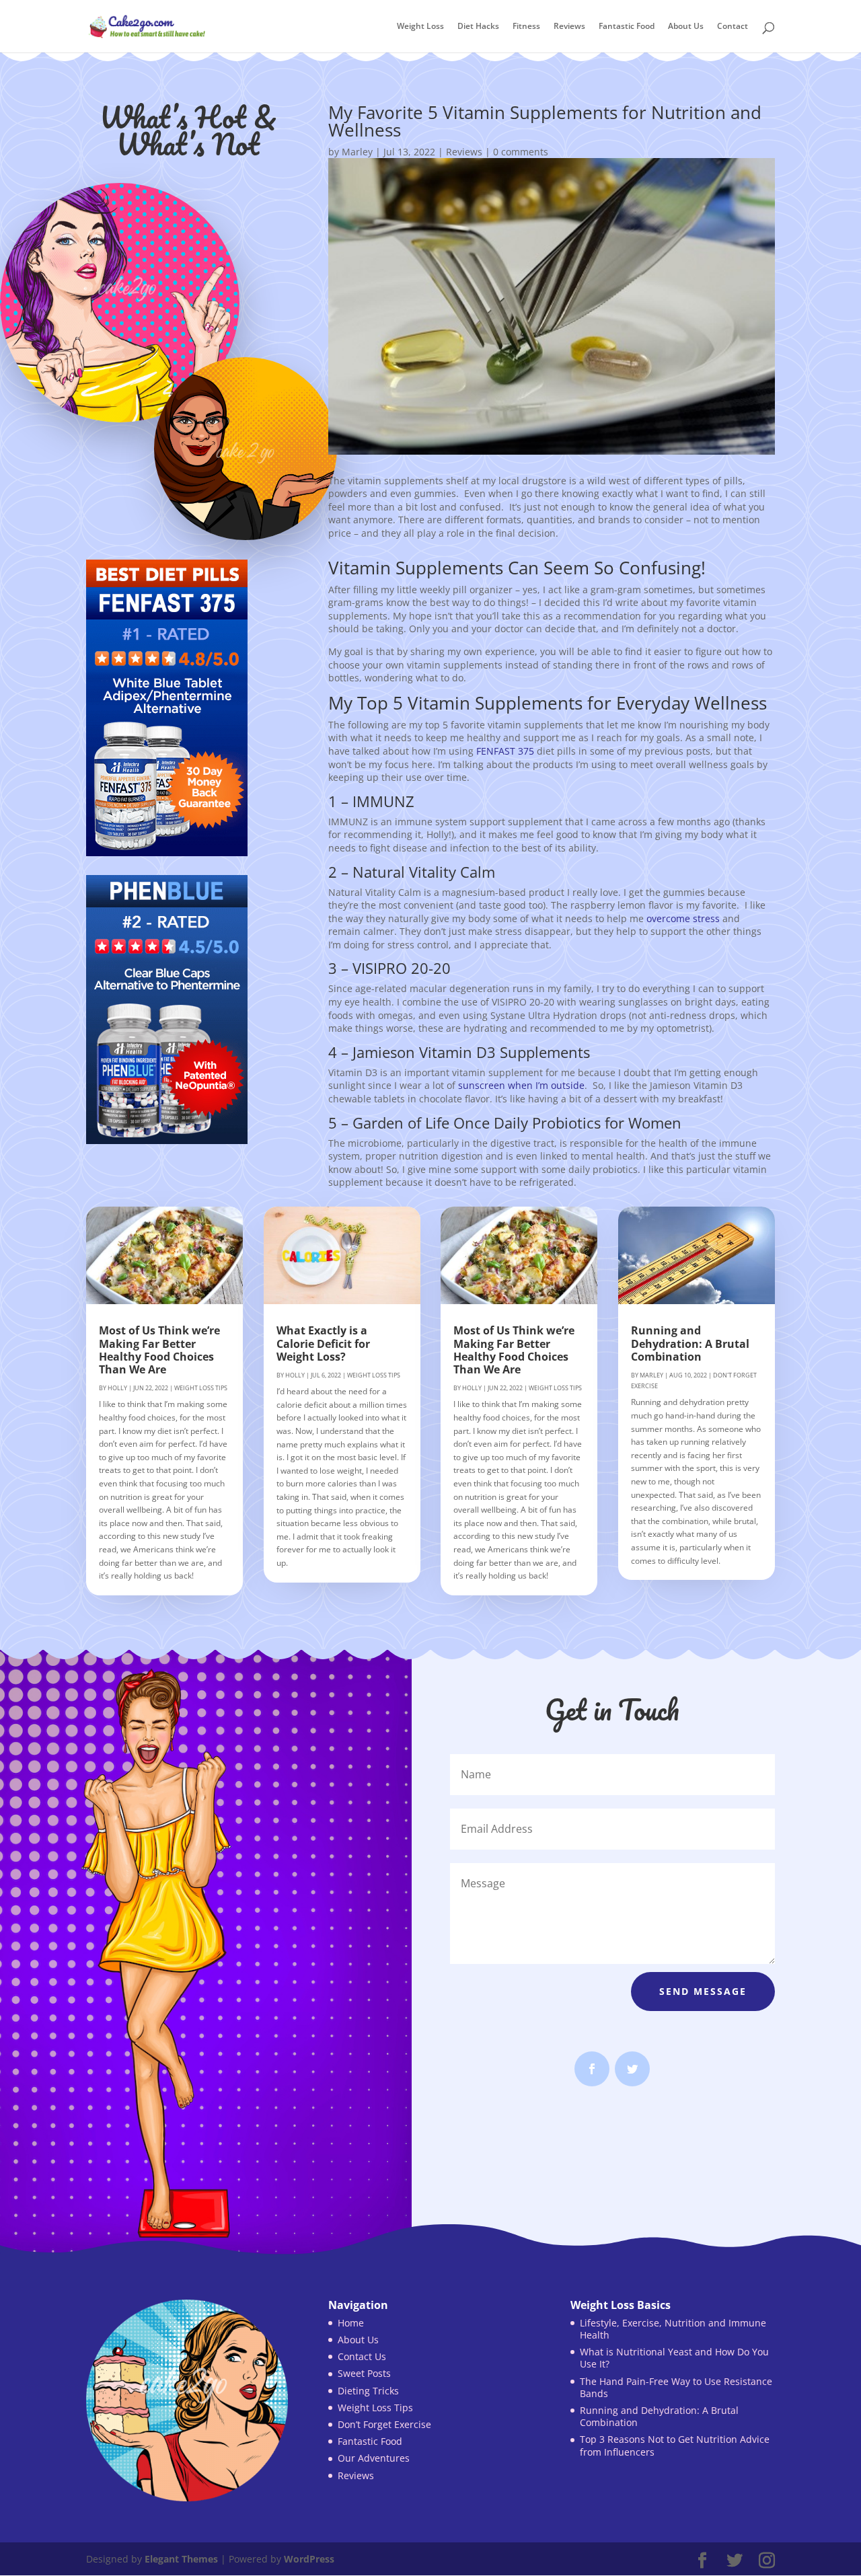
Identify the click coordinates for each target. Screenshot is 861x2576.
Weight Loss (420, 27)
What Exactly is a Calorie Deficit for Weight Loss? (323, 1343)
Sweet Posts (364, 2373)
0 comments (521, 152)
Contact (733, 27)
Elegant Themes (181, 2559)
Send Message (703, 1991)
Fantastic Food (627, 27)
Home (351, 2323)
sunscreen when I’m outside (521, 1085)
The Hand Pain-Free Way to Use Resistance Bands (676, 2387)
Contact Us (362, 2356)
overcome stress (683, 918)
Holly (117, 1388)
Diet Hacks (478, 27)
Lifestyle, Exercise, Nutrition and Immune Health (673, 2329)
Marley (357, 152)
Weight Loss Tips (201, 1388)
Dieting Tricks (368, 2391)
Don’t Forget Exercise (384, 2424)
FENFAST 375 (505, 751)
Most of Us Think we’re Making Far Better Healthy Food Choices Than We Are (159, 1350)
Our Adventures (374, 2458)
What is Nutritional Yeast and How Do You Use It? (674, 2358)
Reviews (569, 27)
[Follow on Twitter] (632, 2069)
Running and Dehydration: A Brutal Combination (690, 1343)
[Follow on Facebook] (592, 2069)
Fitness (526, 27)
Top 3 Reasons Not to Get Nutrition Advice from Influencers (675, 2445)
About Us (686, 27)
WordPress (309, 2559)
